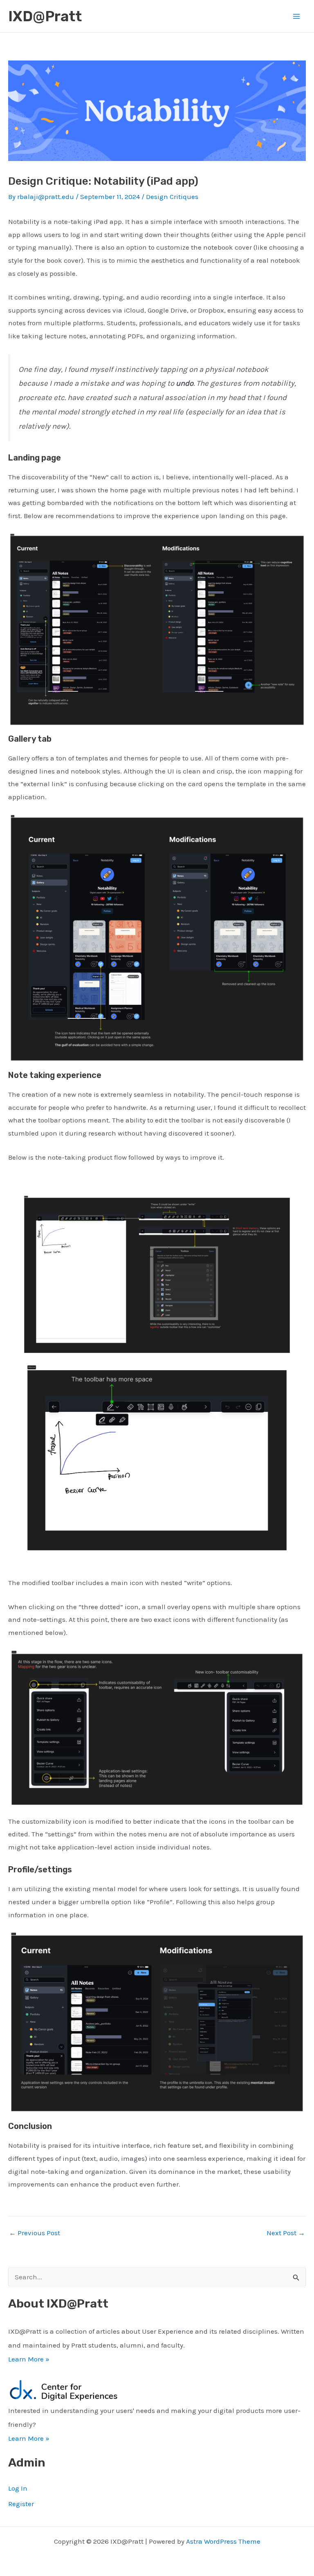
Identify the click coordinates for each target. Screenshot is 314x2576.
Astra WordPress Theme (223, 2541)
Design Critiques (172, 197)
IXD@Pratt (45, 16)
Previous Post (35, 2233)
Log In (18, 2488)
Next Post (286, 2233)
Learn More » (29, 2359)
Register (21, 2504)
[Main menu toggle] (297, 16)
